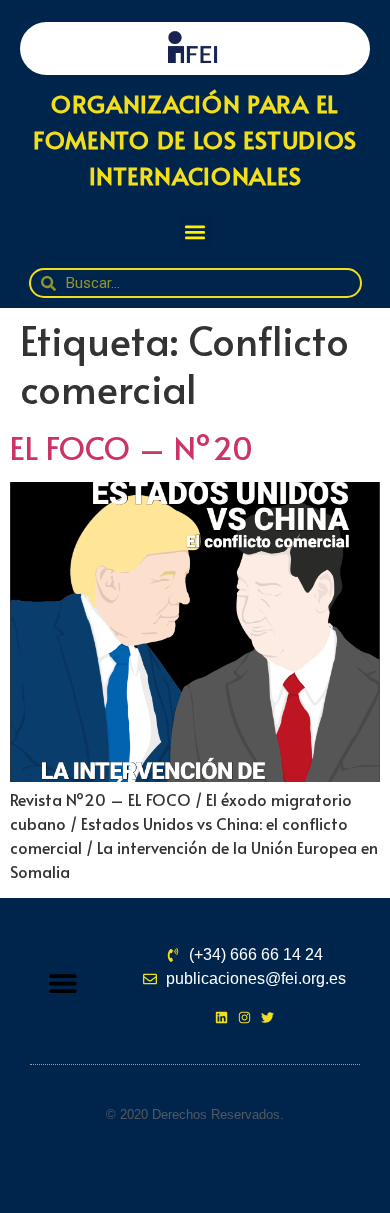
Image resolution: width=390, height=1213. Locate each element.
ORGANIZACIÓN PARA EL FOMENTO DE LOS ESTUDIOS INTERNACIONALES (195, 139)
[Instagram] (244, 1017)
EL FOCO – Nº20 (131, 447)
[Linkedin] (221, 1017)
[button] (195, 231)
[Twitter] (267, 1017)
